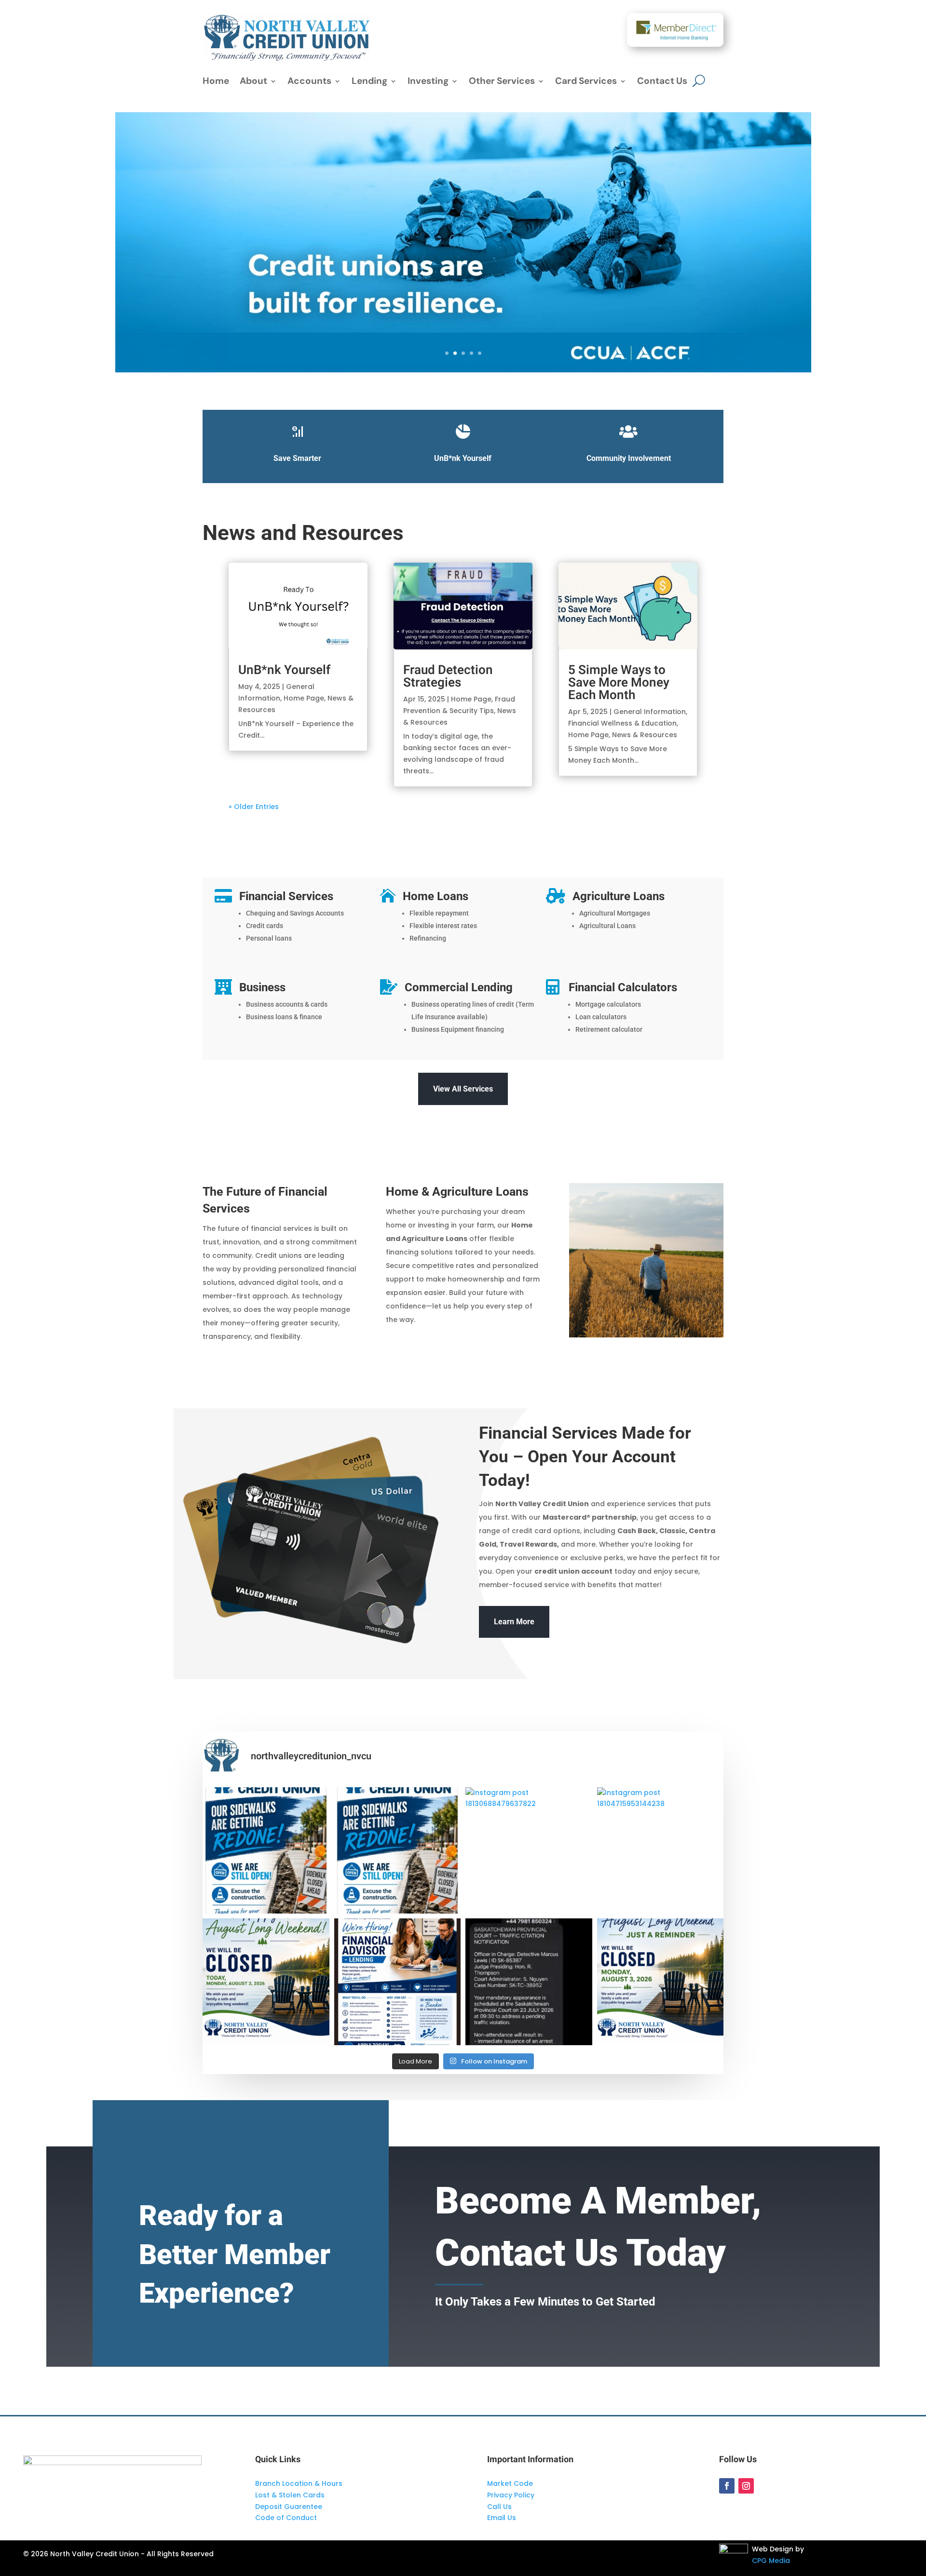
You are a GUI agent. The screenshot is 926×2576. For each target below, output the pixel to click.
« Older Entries (254, 807)
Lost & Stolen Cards (290, 2495)
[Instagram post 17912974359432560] (398, 1982)
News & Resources (645, 735)
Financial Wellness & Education (622, 723)
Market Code (510, 2483)
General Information (650, 712)
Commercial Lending (459, 987)
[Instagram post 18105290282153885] (398, 1851)
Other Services (502, 82)
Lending (369, 82)
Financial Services (286, 896)
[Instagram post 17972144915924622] (266, 1982)
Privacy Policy (511, 2495)
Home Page (304, 698)
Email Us (502, 2518)
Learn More (514, 1622)
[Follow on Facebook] (727, 2486)
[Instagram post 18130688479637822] (529, 1851)
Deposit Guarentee (289, 2507)
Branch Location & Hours (299, 2483)
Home (216, 82)
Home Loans (436, 896)
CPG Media (771, 2561)
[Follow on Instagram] (746, 2486)
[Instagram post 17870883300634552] (266, 1851)
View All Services (463, 1089)
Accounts (309, 82)
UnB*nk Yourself (284, 670)
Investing (428, 82)
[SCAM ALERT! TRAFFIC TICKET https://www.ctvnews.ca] (529, 1982)
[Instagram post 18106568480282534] (660, 1982)
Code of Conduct (286, 2518)
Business (262, 987)
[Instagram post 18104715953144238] (660, 1851)
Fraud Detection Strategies (448, 676)
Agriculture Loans (619, 896)
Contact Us (662, 82)
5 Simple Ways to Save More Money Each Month (619, 683)
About (253, 82)
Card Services (586, 82)
